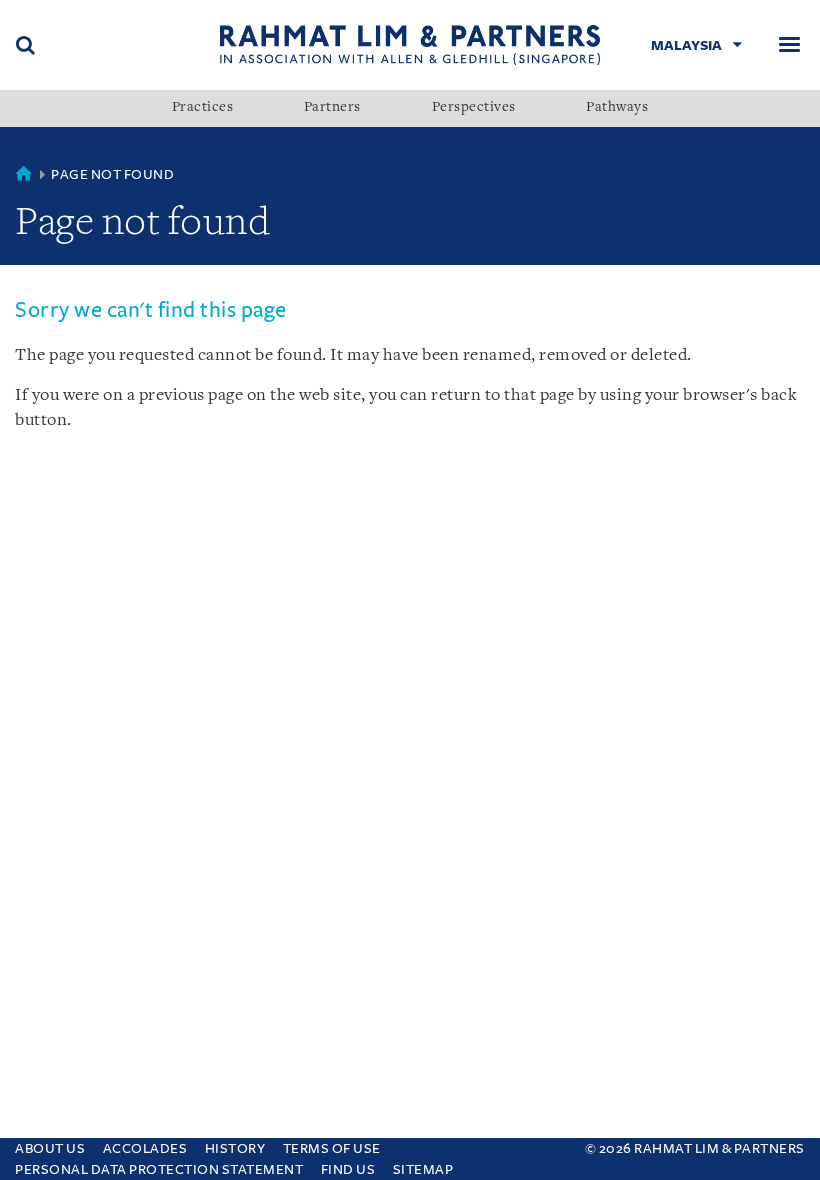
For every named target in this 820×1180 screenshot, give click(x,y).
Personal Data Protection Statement (159, 1169)
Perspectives (474, 108)
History (235, 1148)
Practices (203, 108)
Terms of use (332, 1148)
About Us (50, 1148)
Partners (332, 108)
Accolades (145, 1148)
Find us (348, 1169)
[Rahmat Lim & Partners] (410, 44)
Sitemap (423, 1169)
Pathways (617, 108)
